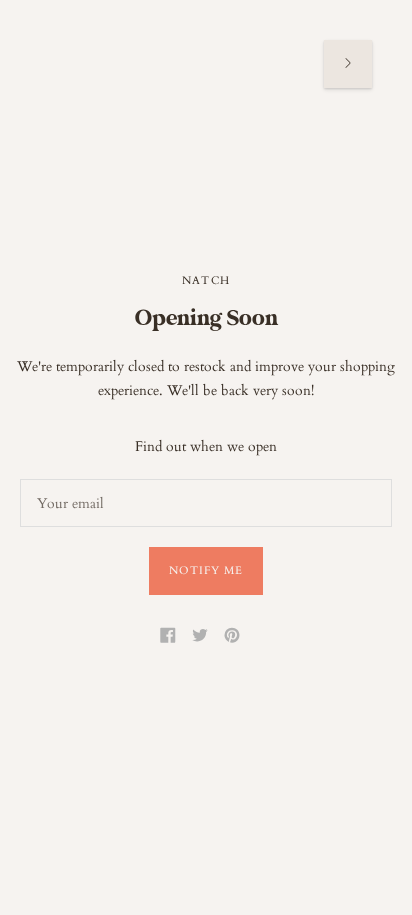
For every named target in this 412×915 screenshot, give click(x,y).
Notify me (206, 570)
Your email (67, 478)
